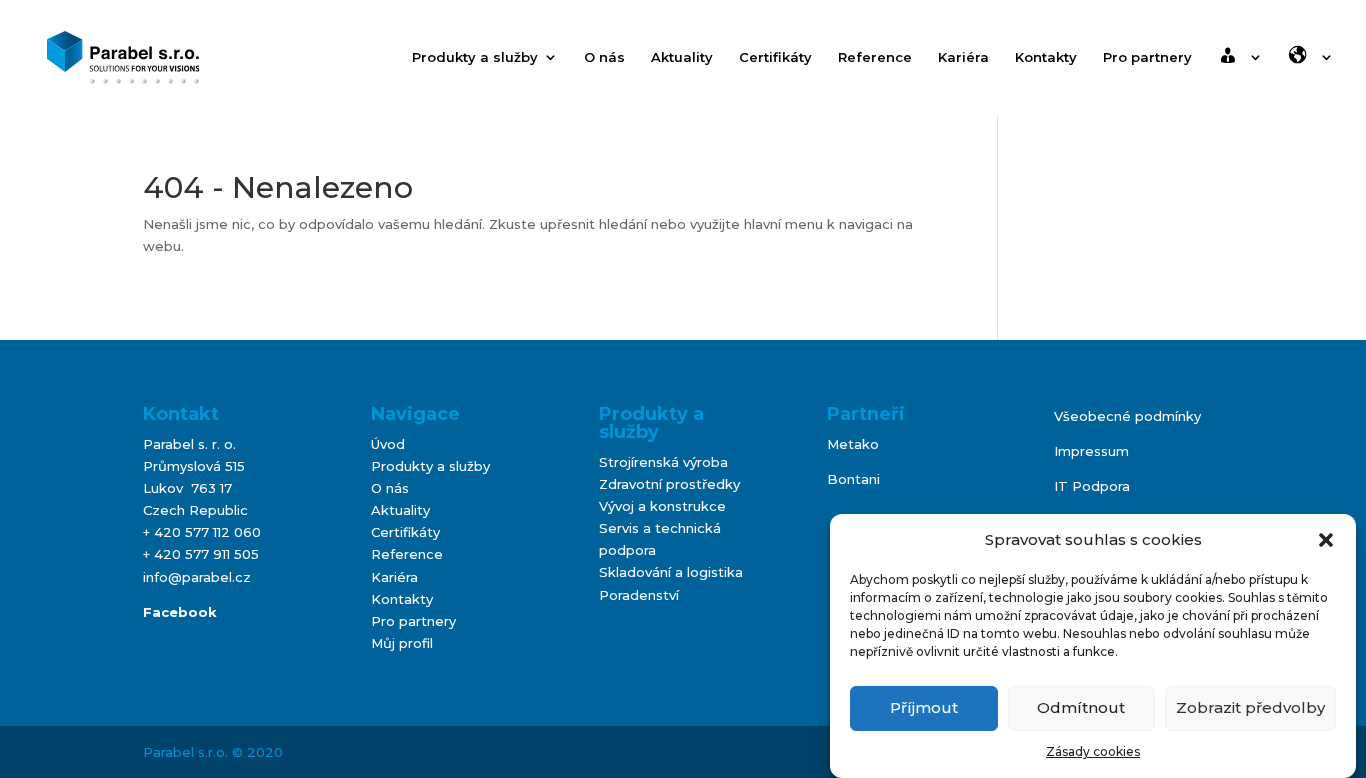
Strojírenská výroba (663, 462)
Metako (853, 444)
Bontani (853, 479)
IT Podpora (1092, 486)
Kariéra (963, 57)
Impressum (1091, 451)
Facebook (180, 612)
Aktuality (682, 57)
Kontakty (1046, 57)
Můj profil (402, 643)
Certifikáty (775, 57)
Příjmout (924, 707)
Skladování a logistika (671, 572)
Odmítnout (1081, 707)
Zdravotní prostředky (669, 484)
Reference (875, 57)
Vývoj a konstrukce (662, 506)
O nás (604, 57)
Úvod (388, 444)
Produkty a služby (475, 57)
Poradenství (639, 595)
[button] (1326, 540)
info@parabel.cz (197, 577)
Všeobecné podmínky (1127, 416)
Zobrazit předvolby (1250, 707)
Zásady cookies (1093, 751)
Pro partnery (1147, 57)
